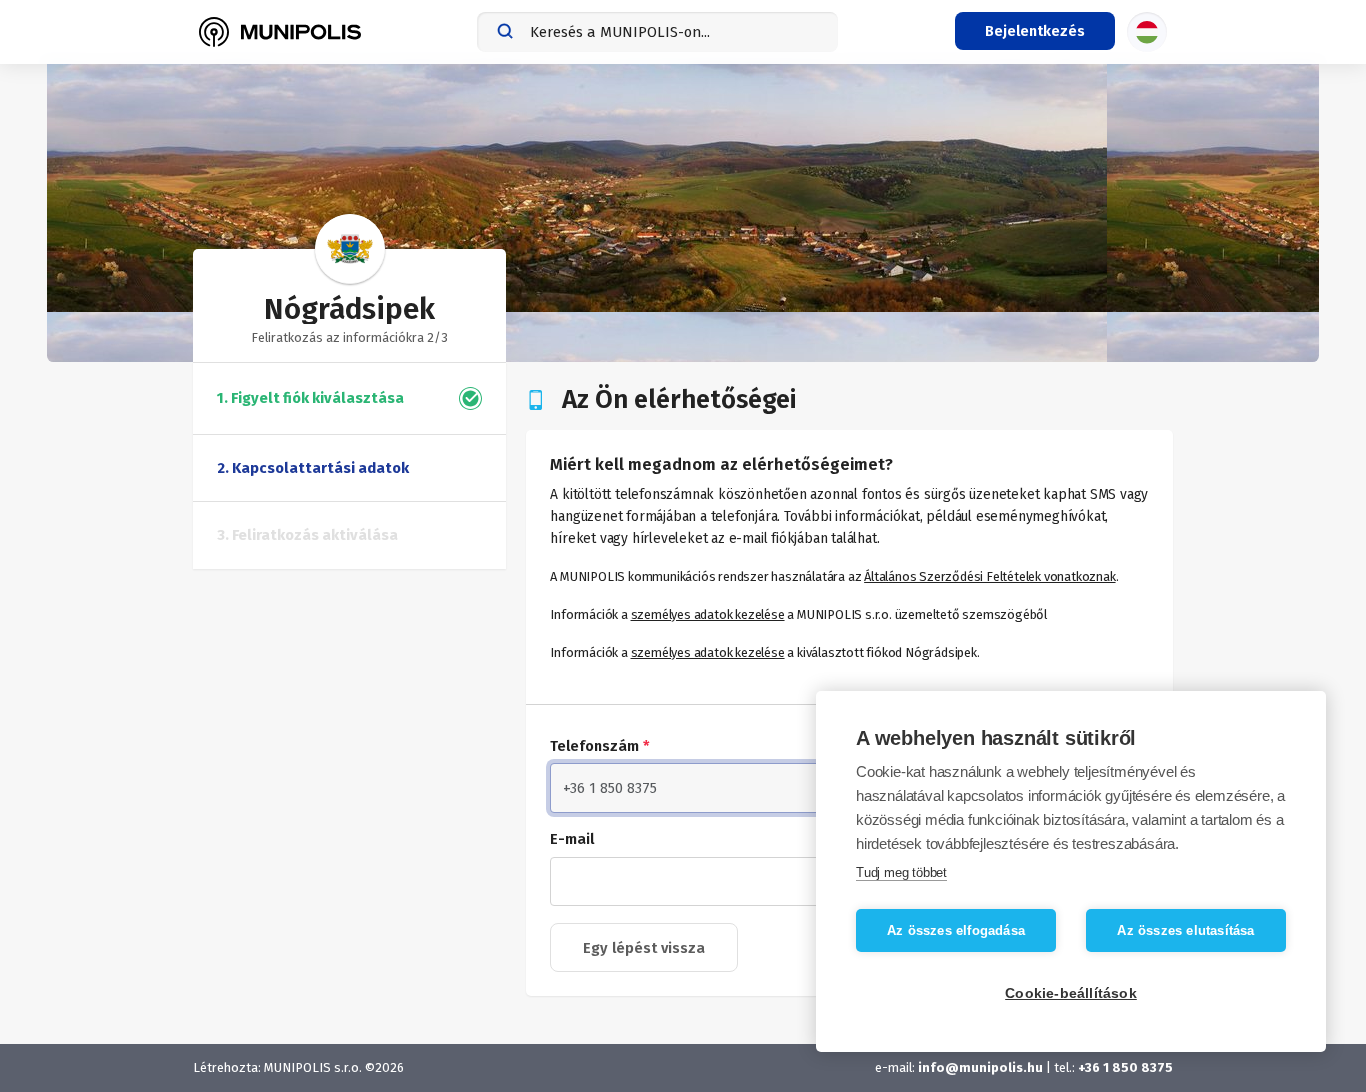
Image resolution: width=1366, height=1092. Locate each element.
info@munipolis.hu (980, 1067)
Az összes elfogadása (956, 930)
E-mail (572, 839)
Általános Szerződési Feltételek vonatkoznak (989, 576)
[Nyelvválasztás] (1147, 32)
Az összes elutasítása (1185, 930)
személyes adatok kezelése (708, 614)
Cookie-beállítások (1071, 993)
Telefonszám (600, 746)
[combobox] (657, 32)
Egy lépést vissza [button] (644, 948)
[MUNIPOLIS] (280, 32)
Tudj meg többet (901, 872)
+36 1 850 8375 (1125, 1067)
